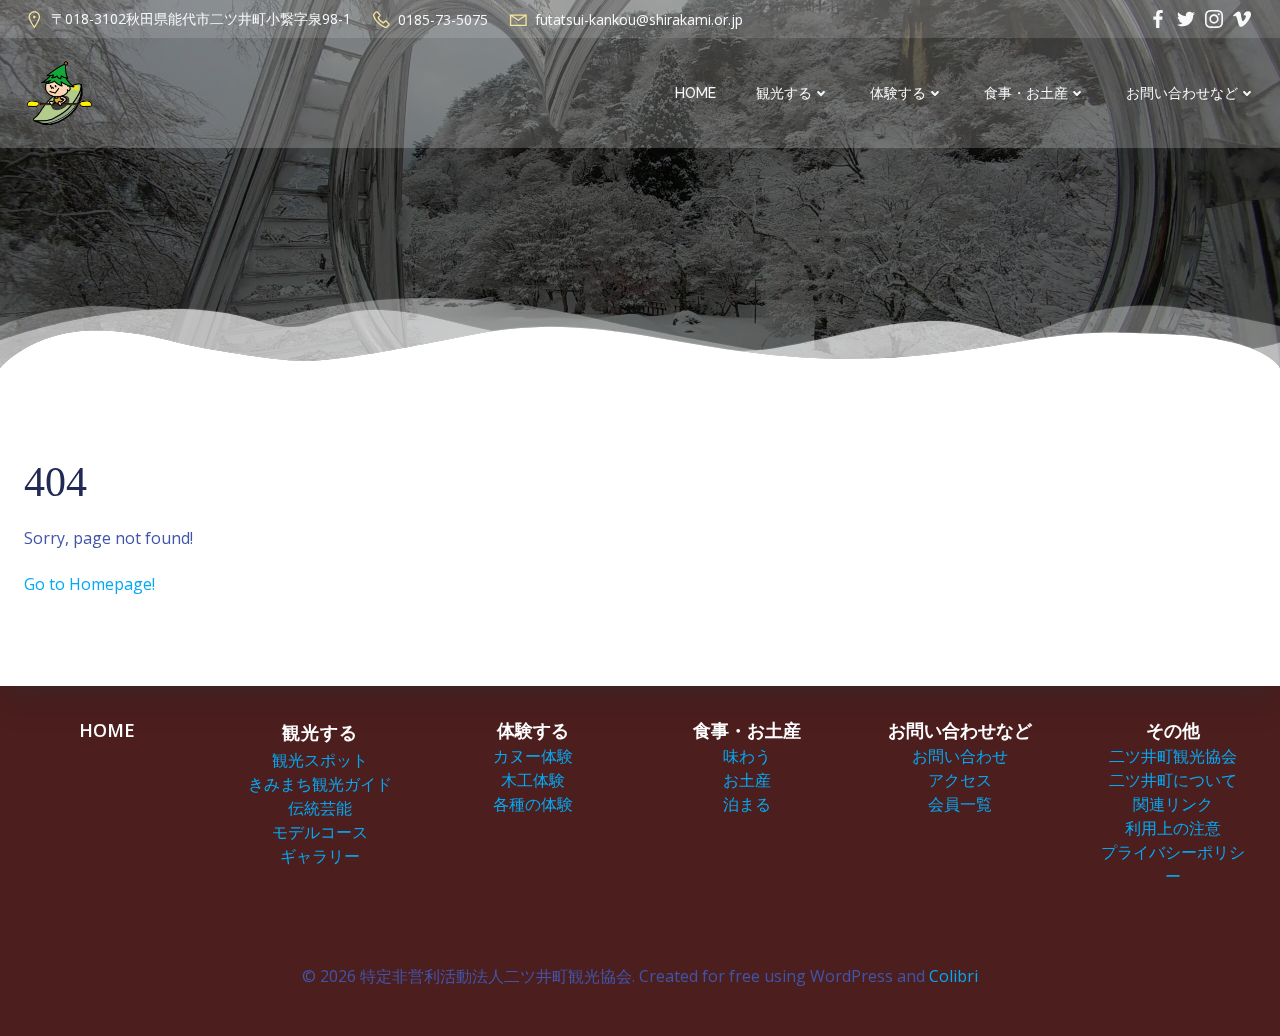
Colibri (953, 976)
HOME (695, 93)
